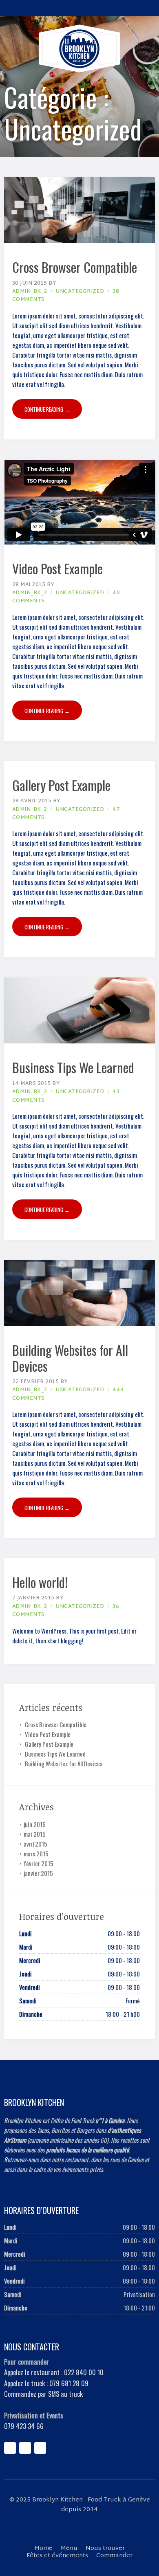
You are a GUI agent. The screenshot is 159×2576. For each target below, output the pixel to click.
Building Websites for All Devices (70, 1358)
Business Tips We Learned (73, 1067)
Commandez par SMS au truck (43, 2394)
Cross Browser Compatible (75, 267)
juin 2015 (35, 1824)
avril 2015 (35, 1844)
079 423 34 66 (24, 2426)
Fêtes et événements (57, 2556)
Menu (69, 2549)
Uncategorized (80, 292)
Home (44, 2549)
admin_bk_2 (30, 292)
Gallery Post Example (61, 785)
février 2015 (39, 1863)
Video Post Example (57, 568)
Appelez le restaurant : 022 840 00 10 (54, 2372)
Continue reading (47, 409)
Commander (114, 2556)
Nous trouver (105, 2549)
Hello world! (40, 1582)
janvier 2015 (38, 1873)
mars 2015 (36, 1853)
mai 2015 (35, 1834)
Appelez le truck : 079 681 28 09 (46, 2383)
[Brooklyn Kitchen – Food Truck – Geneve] (79, 48)
